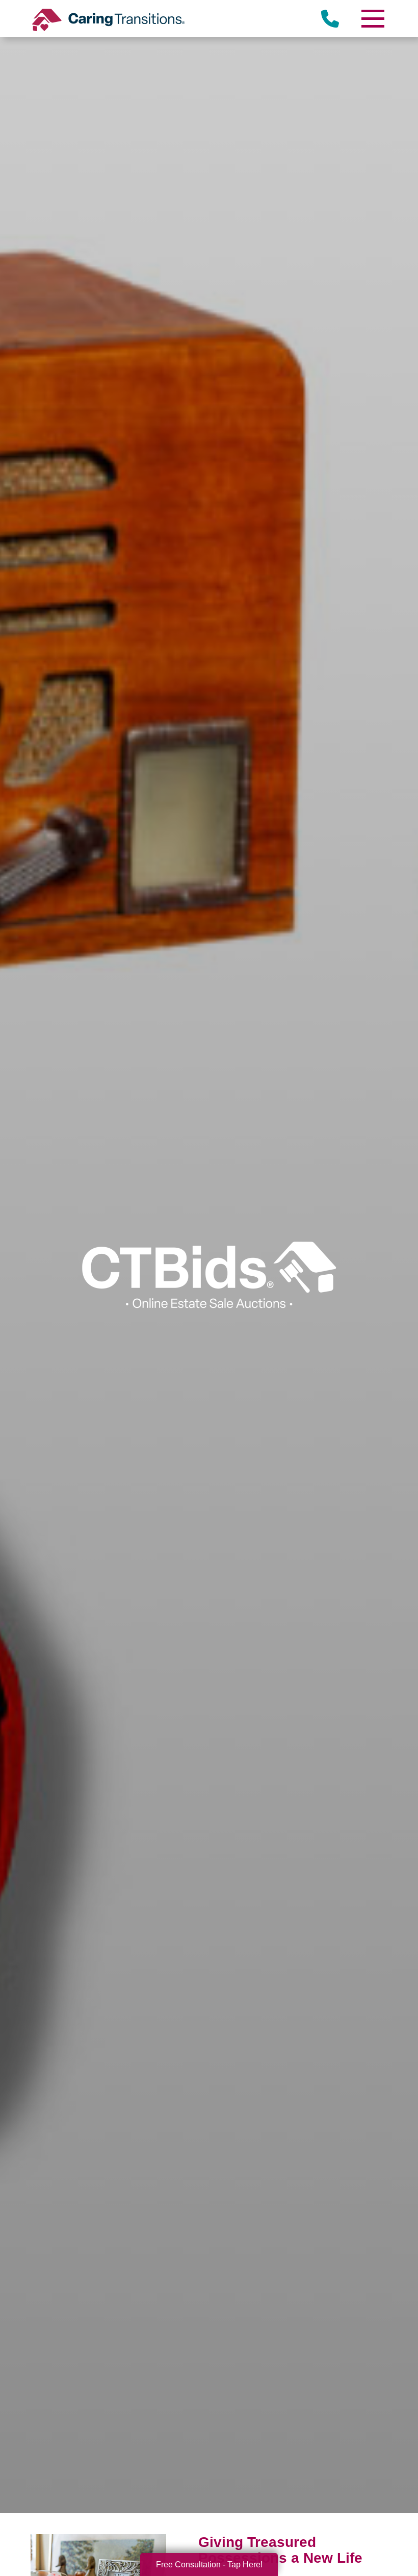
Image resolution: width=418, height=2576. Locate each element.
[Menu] (372, 19)
